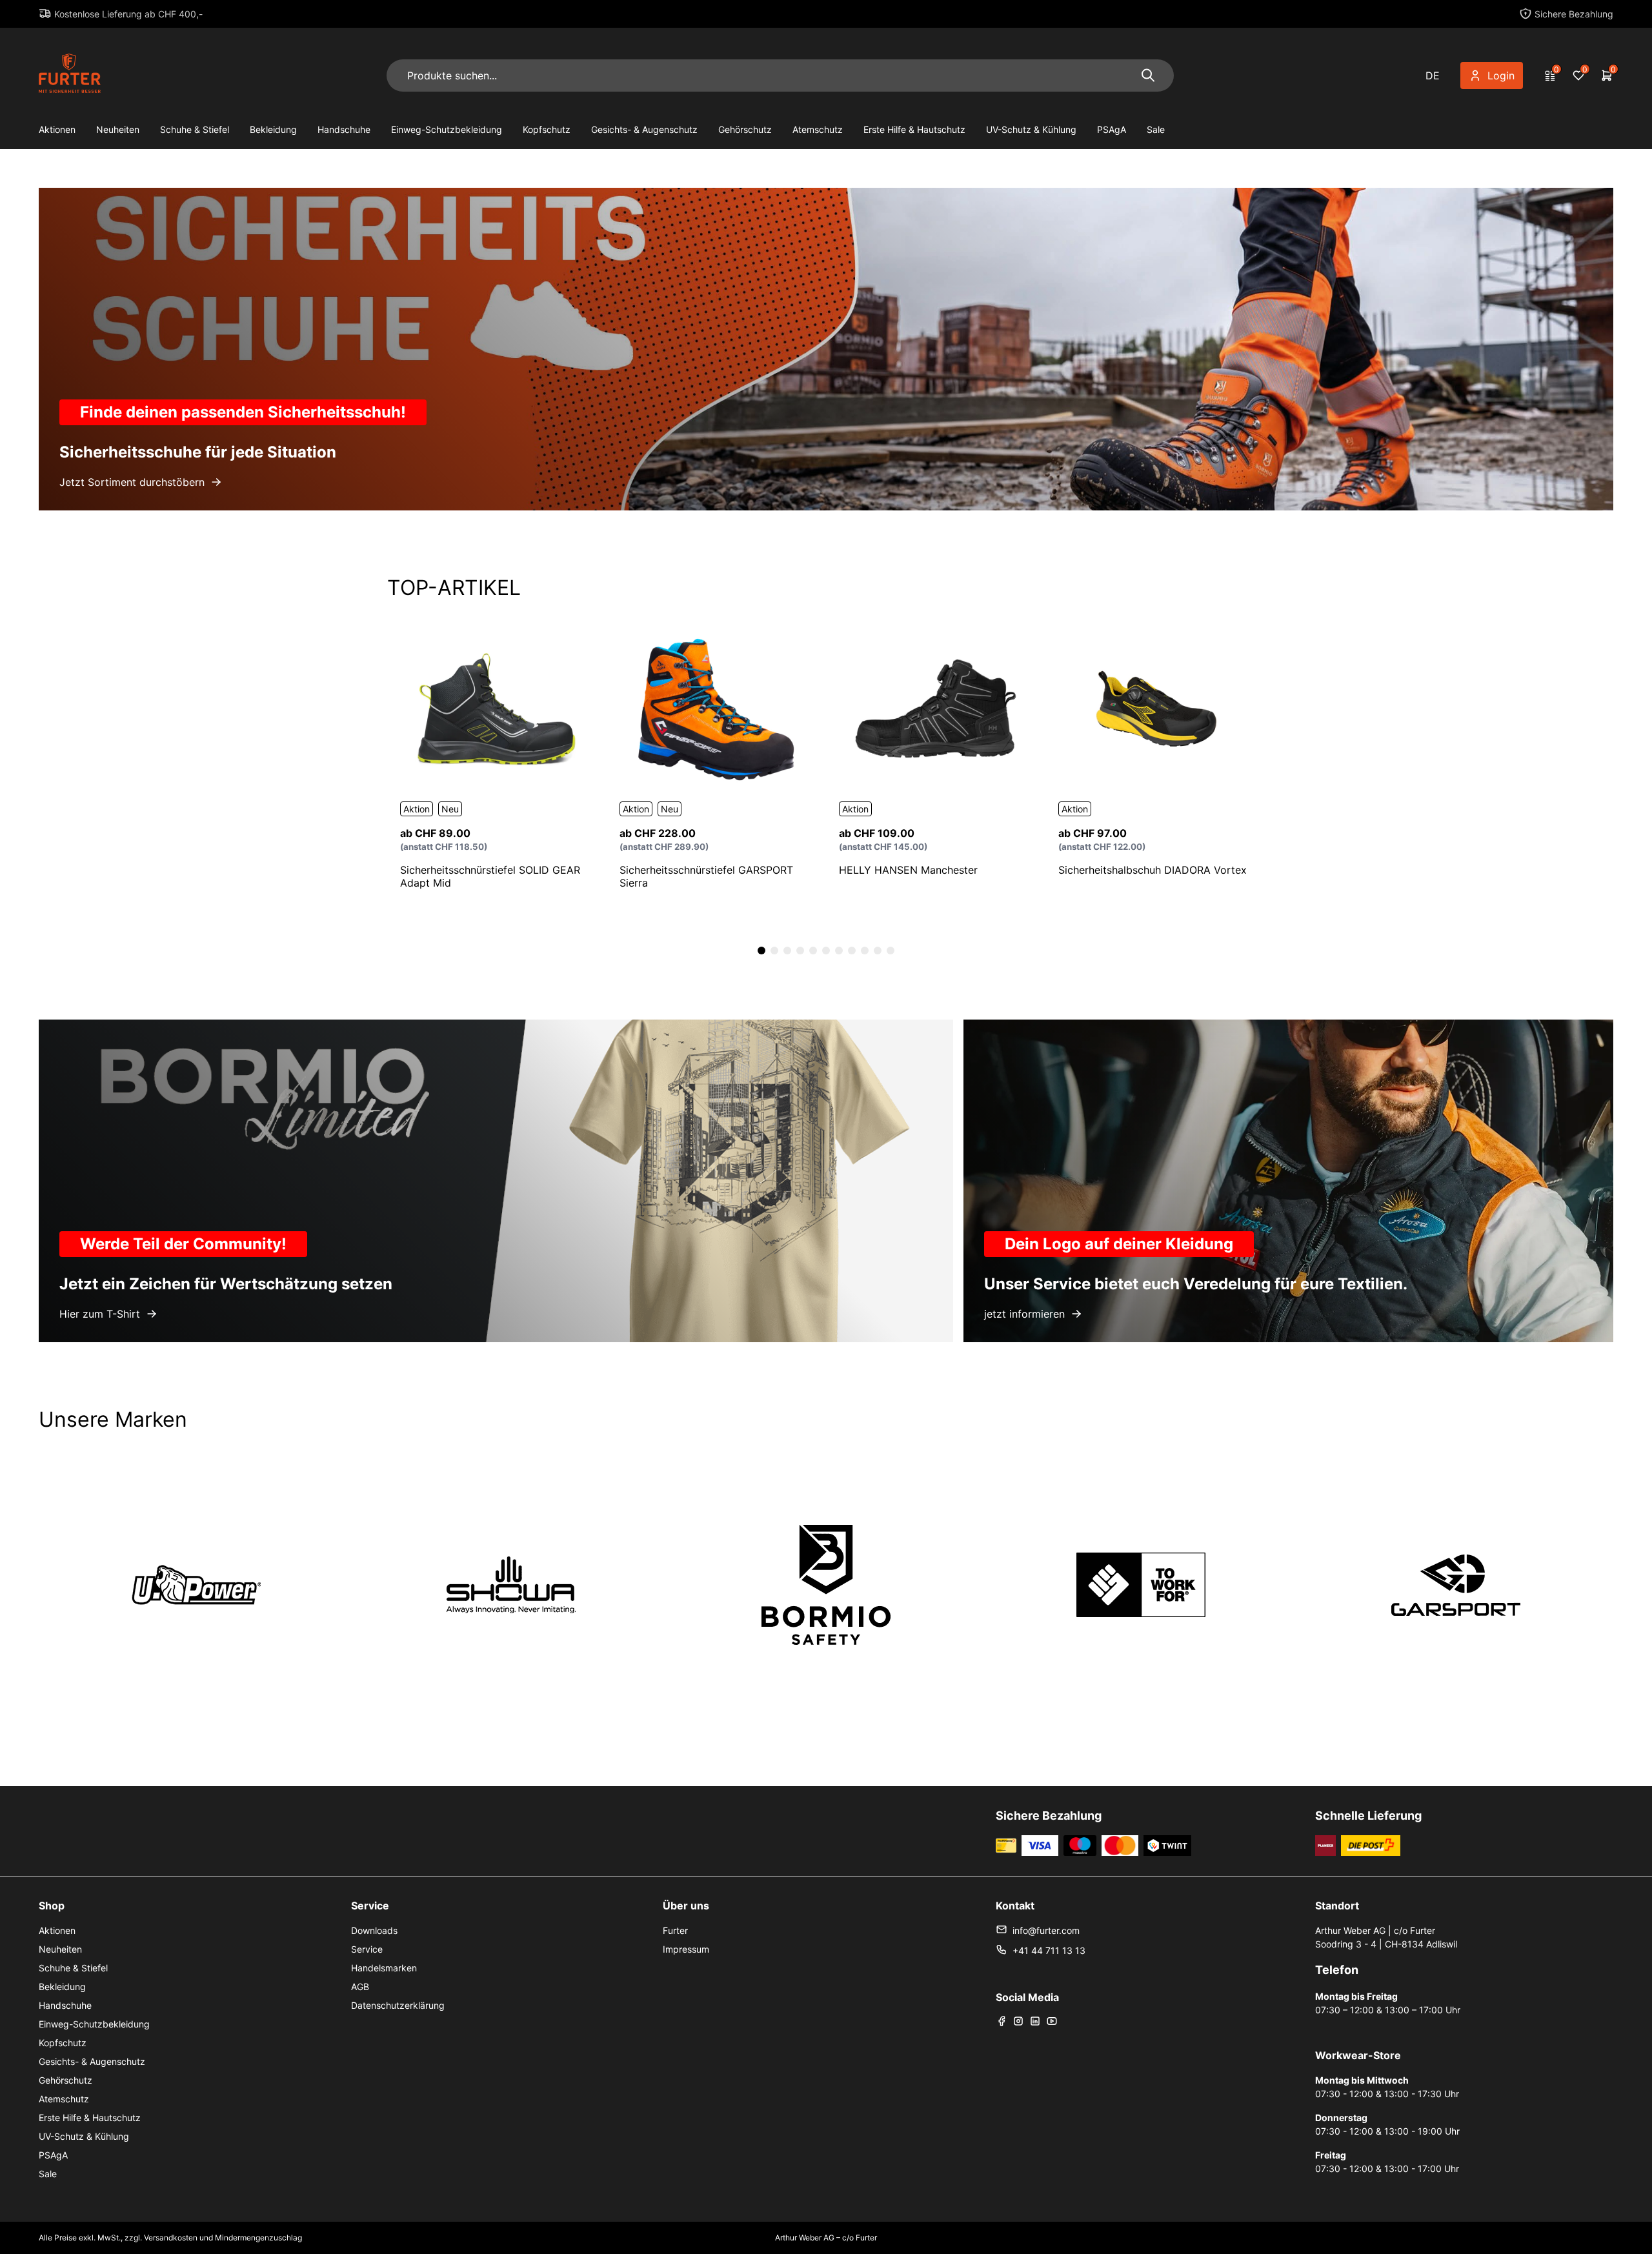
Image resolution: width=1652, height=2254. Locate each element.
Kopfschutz (547, 129)
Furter (675, 1930)
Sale (1156, 129)
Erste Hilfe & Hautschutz (914, 129)
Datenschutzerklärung (398, 2005)
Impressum (686, 1949)
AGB (360, 1987)
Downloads (374, 1930)
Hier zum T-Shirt (100, 1314)
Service (367, 1949)
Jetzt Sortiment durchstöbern (132, 482)
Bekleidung (273, 129)
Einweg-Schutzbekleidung (447, 129)
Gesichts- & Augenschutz (644, 129)
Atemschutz (818, 129)
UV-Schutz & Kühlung (1031, 129)
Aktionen (57, 129)
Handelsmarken (384, 1968)
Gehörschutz (745, 129)
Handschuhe (344, 129)
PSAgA (1112, 129)
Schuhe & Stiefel (195, 129)
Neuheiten (118, 129)
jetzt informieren (1024, 1314)
